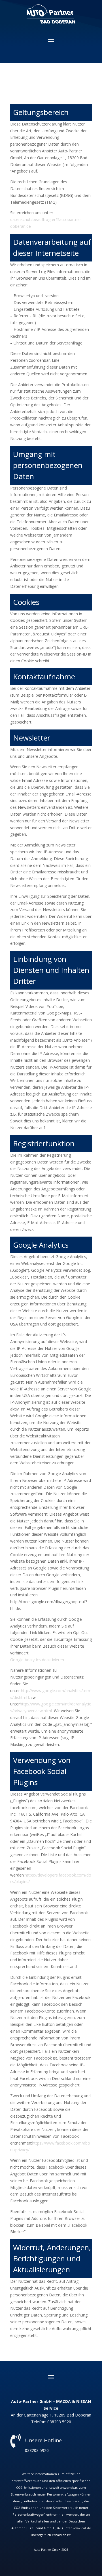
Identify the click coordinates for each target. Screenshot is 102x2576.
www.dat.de (82, 2528)
